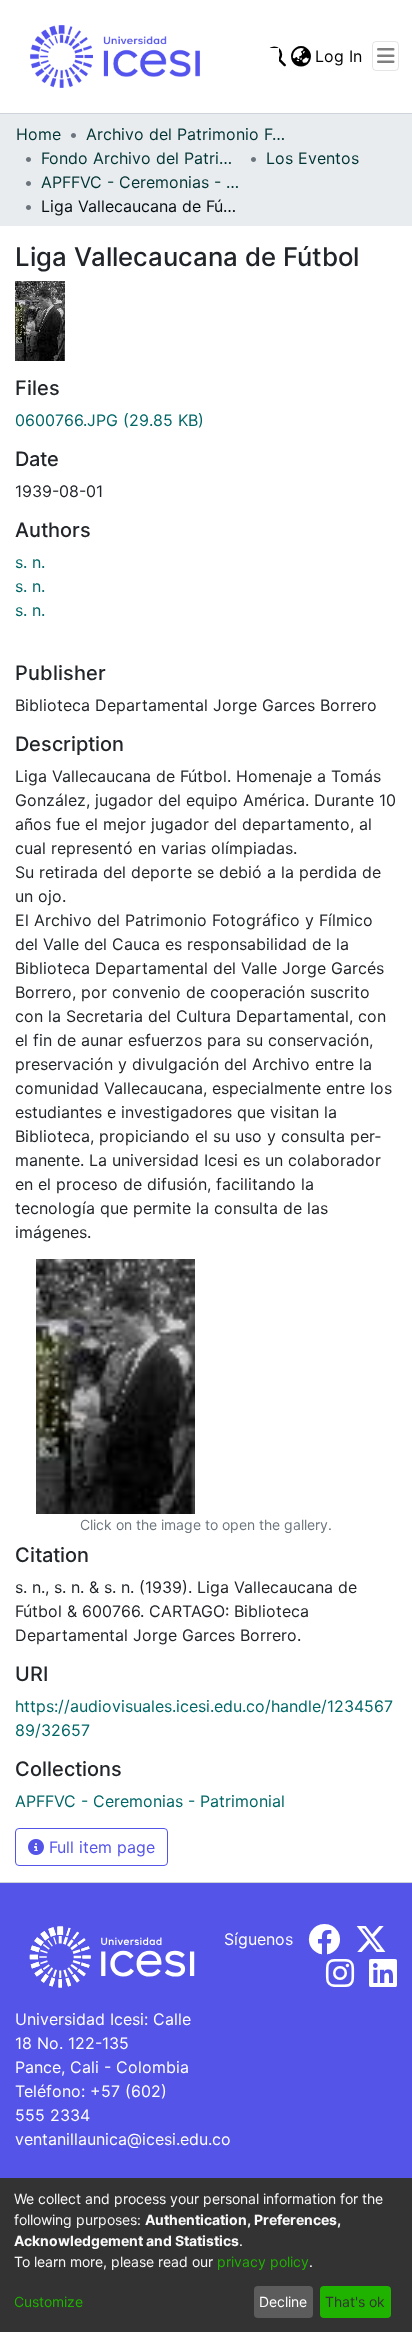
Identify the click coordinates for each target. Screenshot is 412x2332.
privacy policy (263, 2261)
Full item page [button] (99, 1847)
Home (38, 134)
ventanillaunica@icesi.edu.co (123, 2139)
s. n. (30, 562)
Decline (283, 2301)
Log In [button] (339, 56)
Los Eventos (312, 158)
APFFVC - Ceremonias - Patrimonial (141, 182)
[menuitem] (300, 56)
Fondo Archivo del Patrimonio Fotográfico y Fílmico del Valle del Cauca (141, 158)
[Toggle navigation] (385, 56)
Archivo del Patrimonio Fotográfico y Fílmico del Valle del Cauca (186, 134)
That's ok (355, 2301)
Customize (48, 2301)
